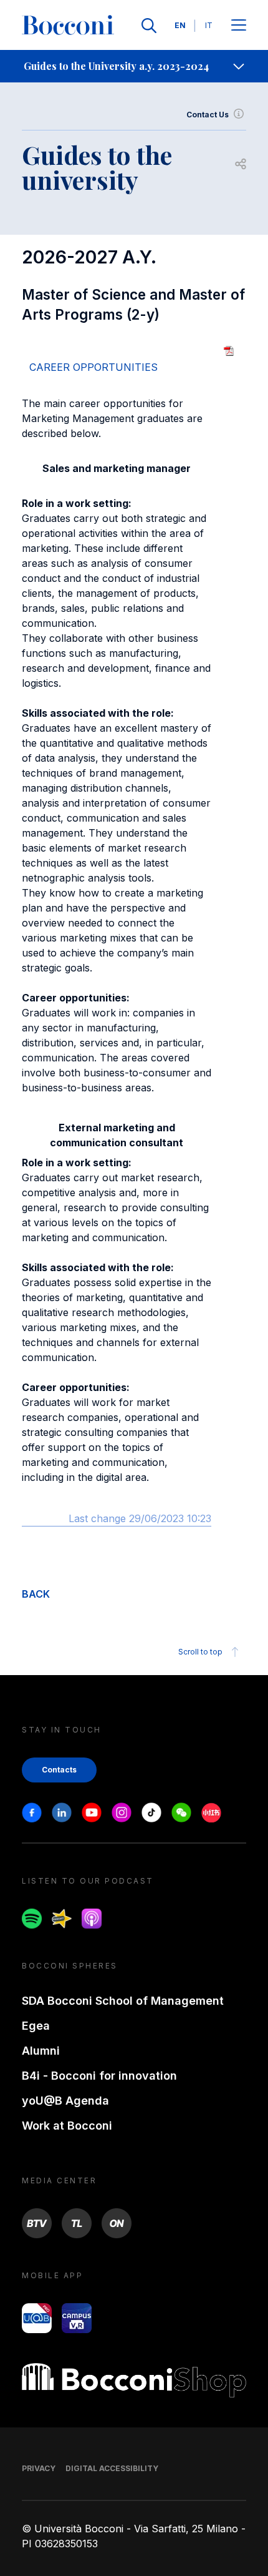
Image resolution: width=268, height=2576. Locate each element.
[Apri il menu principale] (239, 26)
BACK (36, 1594)
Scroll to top (200, 1652)
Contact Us (208, 115)
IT (209, 25)
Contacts (59, 1770)
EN (180, 25)
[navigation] (134, 66)
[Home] (68, 26)
